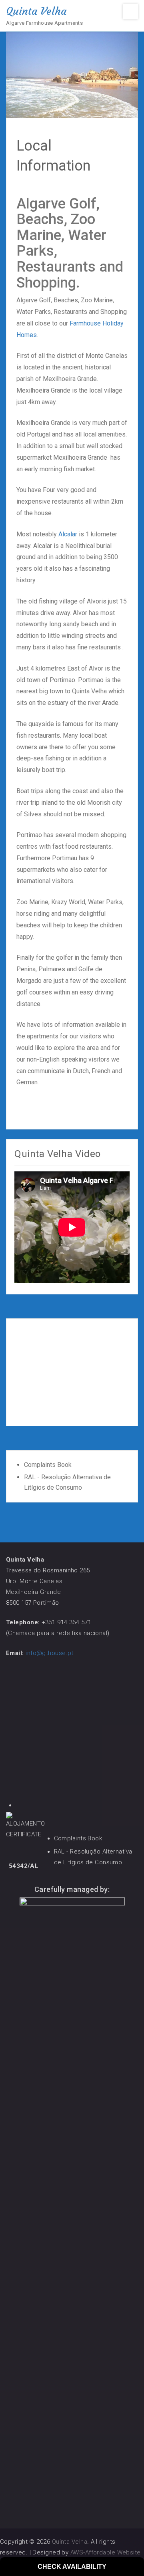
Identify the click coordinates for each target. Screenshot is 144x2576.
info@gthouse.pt (50, 1653)
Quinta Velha (36, 11)
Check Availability (72, 2567)
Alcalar (68, 534)
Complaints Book (48, 1465)
